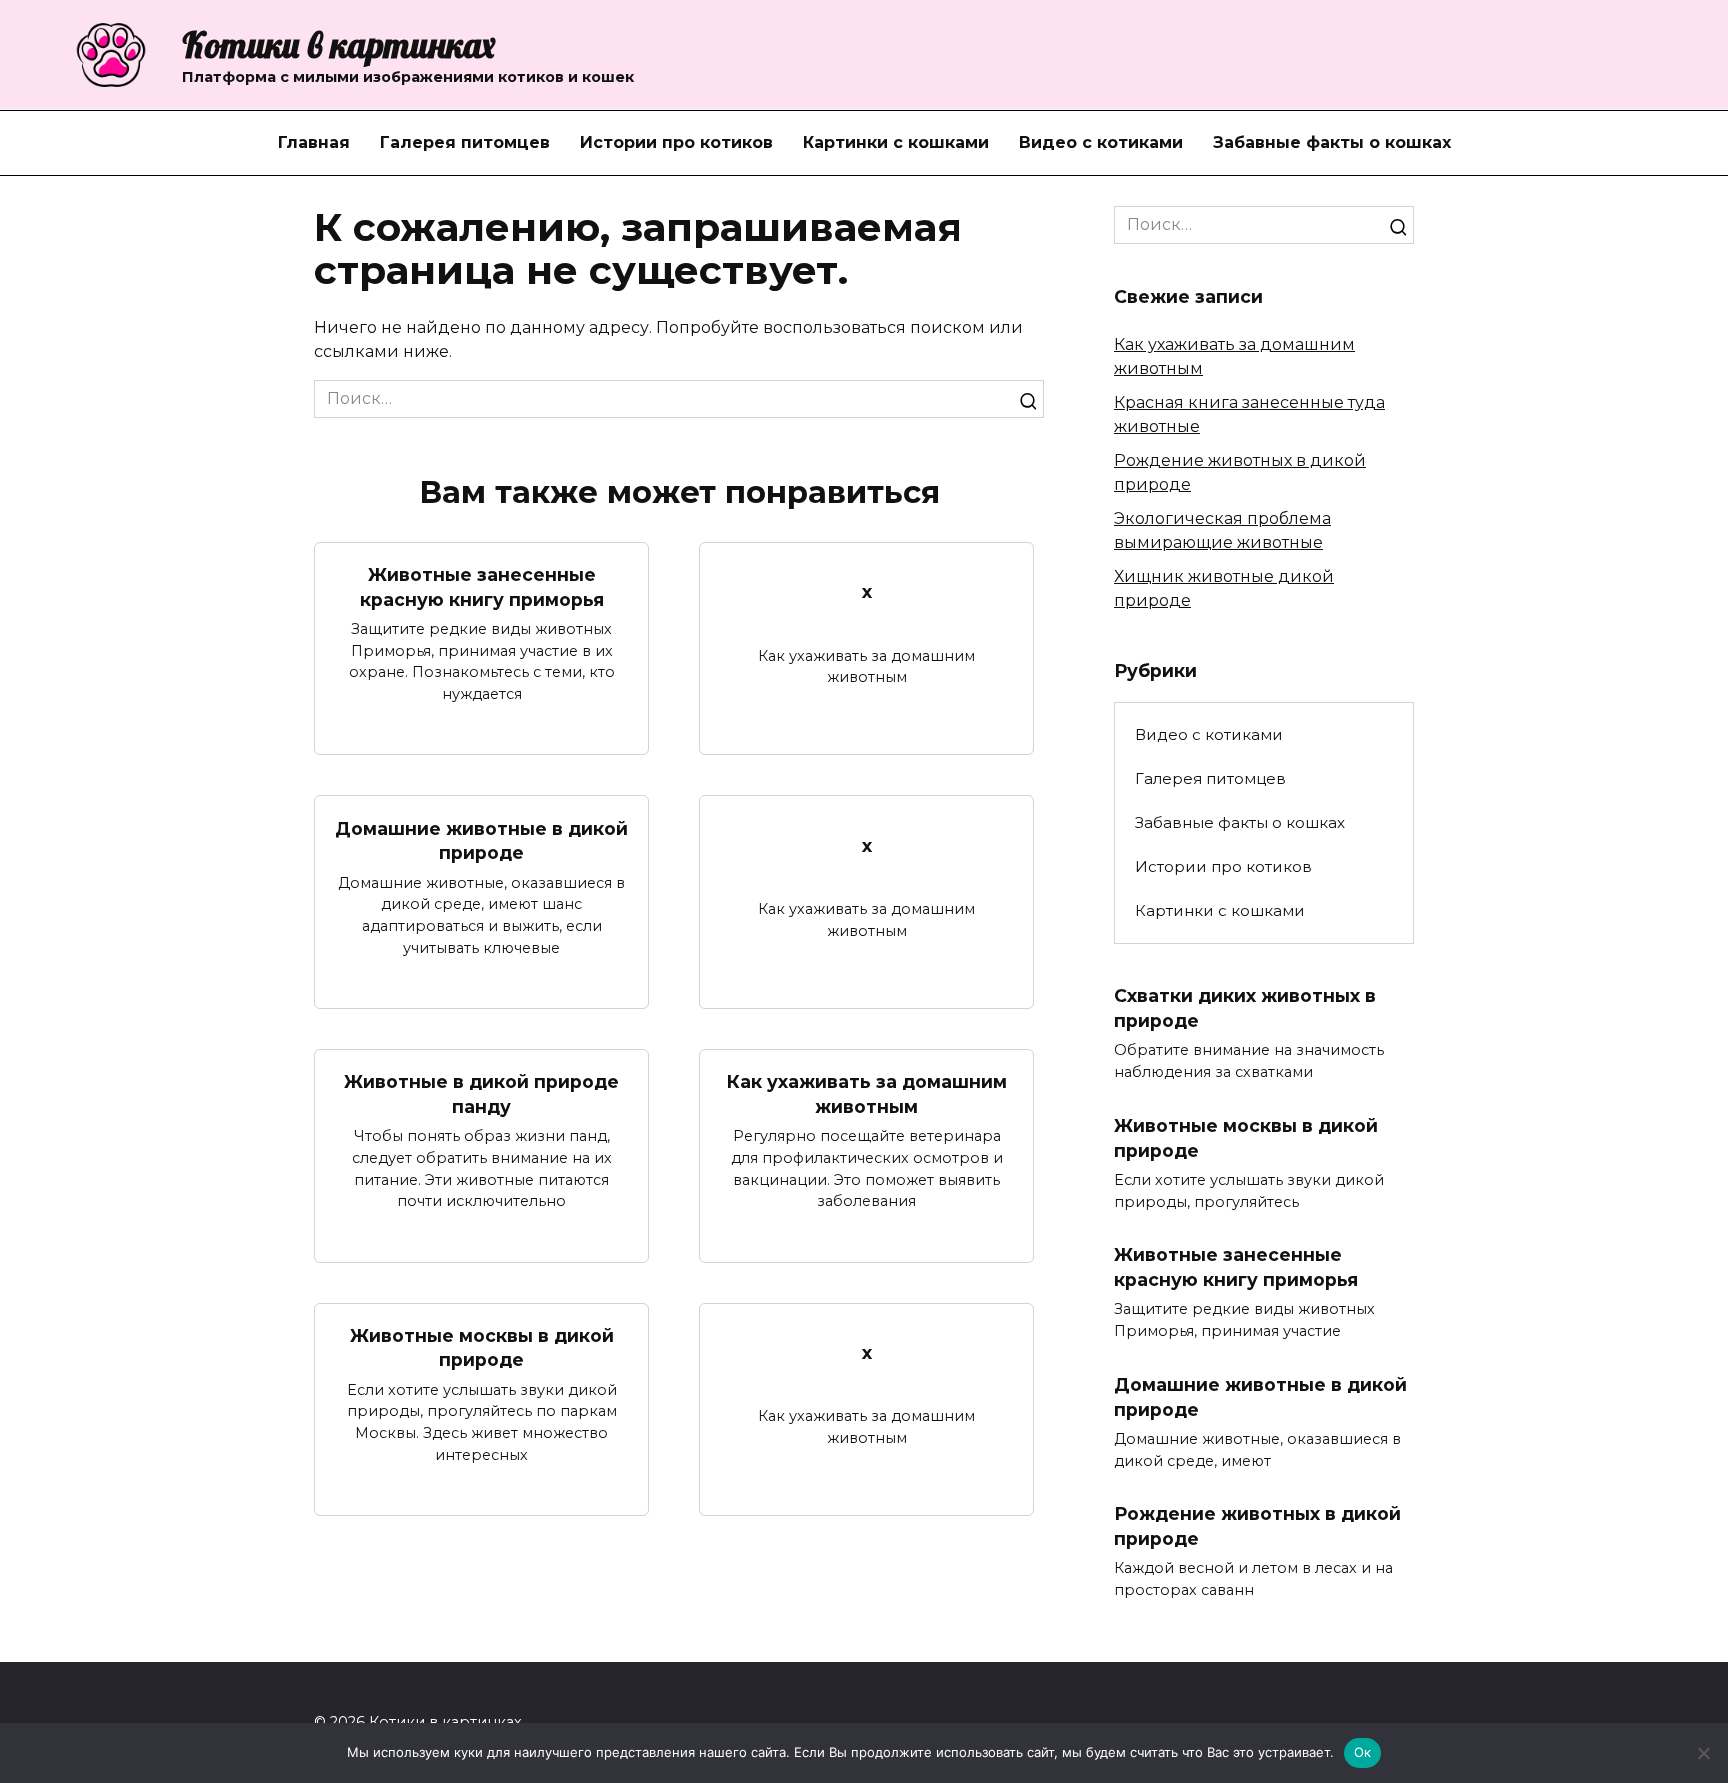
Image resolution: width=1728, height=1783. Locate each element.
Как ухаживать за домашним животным (867, 1094)
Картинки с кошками (896, 142)
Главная (314, 142)
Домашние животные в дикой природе (481, 840)
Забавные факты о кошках (1332, 142)
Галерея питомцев (465, 142)
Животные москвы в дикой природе (482, 1348)
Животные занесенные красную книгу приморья (482, 587)
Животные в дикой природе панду (481, 1094)
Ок (1363, 1752)
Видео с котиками (1101, 142)
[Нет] (1703, 1753)
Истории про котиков (676, 142)
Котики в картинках (338, 45)
